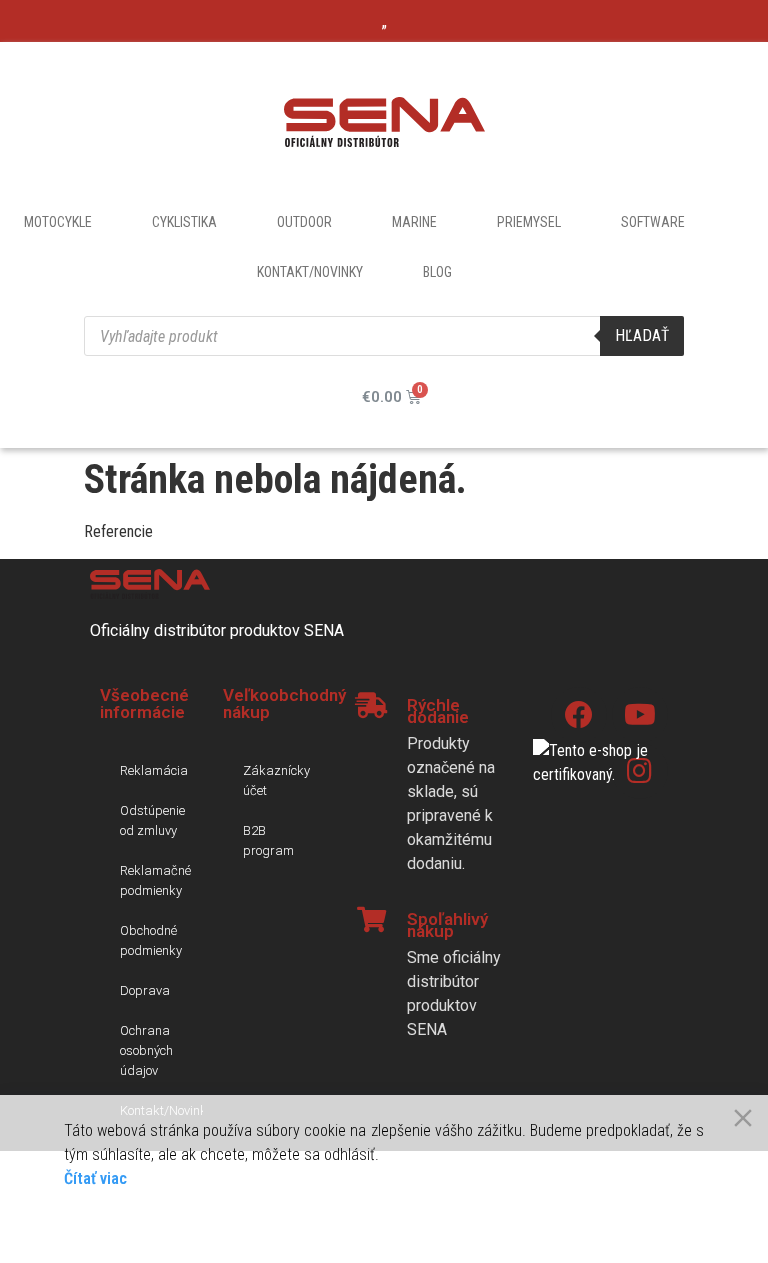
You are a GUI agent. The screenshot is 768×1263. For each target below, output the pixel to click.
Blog (437, 272)
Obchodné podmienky (151, 940)
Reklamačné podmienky (155, 880)
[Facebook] (579, 715)
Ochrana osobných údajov (146, 1050)
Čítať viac (95, 1178)
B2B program (268, 840)
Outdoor (304, 222)
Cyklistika (184, 222)
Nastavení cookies (639, 1223)
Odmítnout (219, 1223)
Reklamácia (154, 770)
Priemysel (529, 222)
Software (653, 222)
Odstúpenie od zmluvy (152, 820)
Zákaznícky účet (276, 780)
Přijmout (116, 1223)
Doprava (145, 990)
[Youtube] (640, 715)
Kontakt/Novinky (310, 272)
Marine (414, 222)
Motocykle (58, 222)
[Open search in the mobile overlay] (384, 336)
